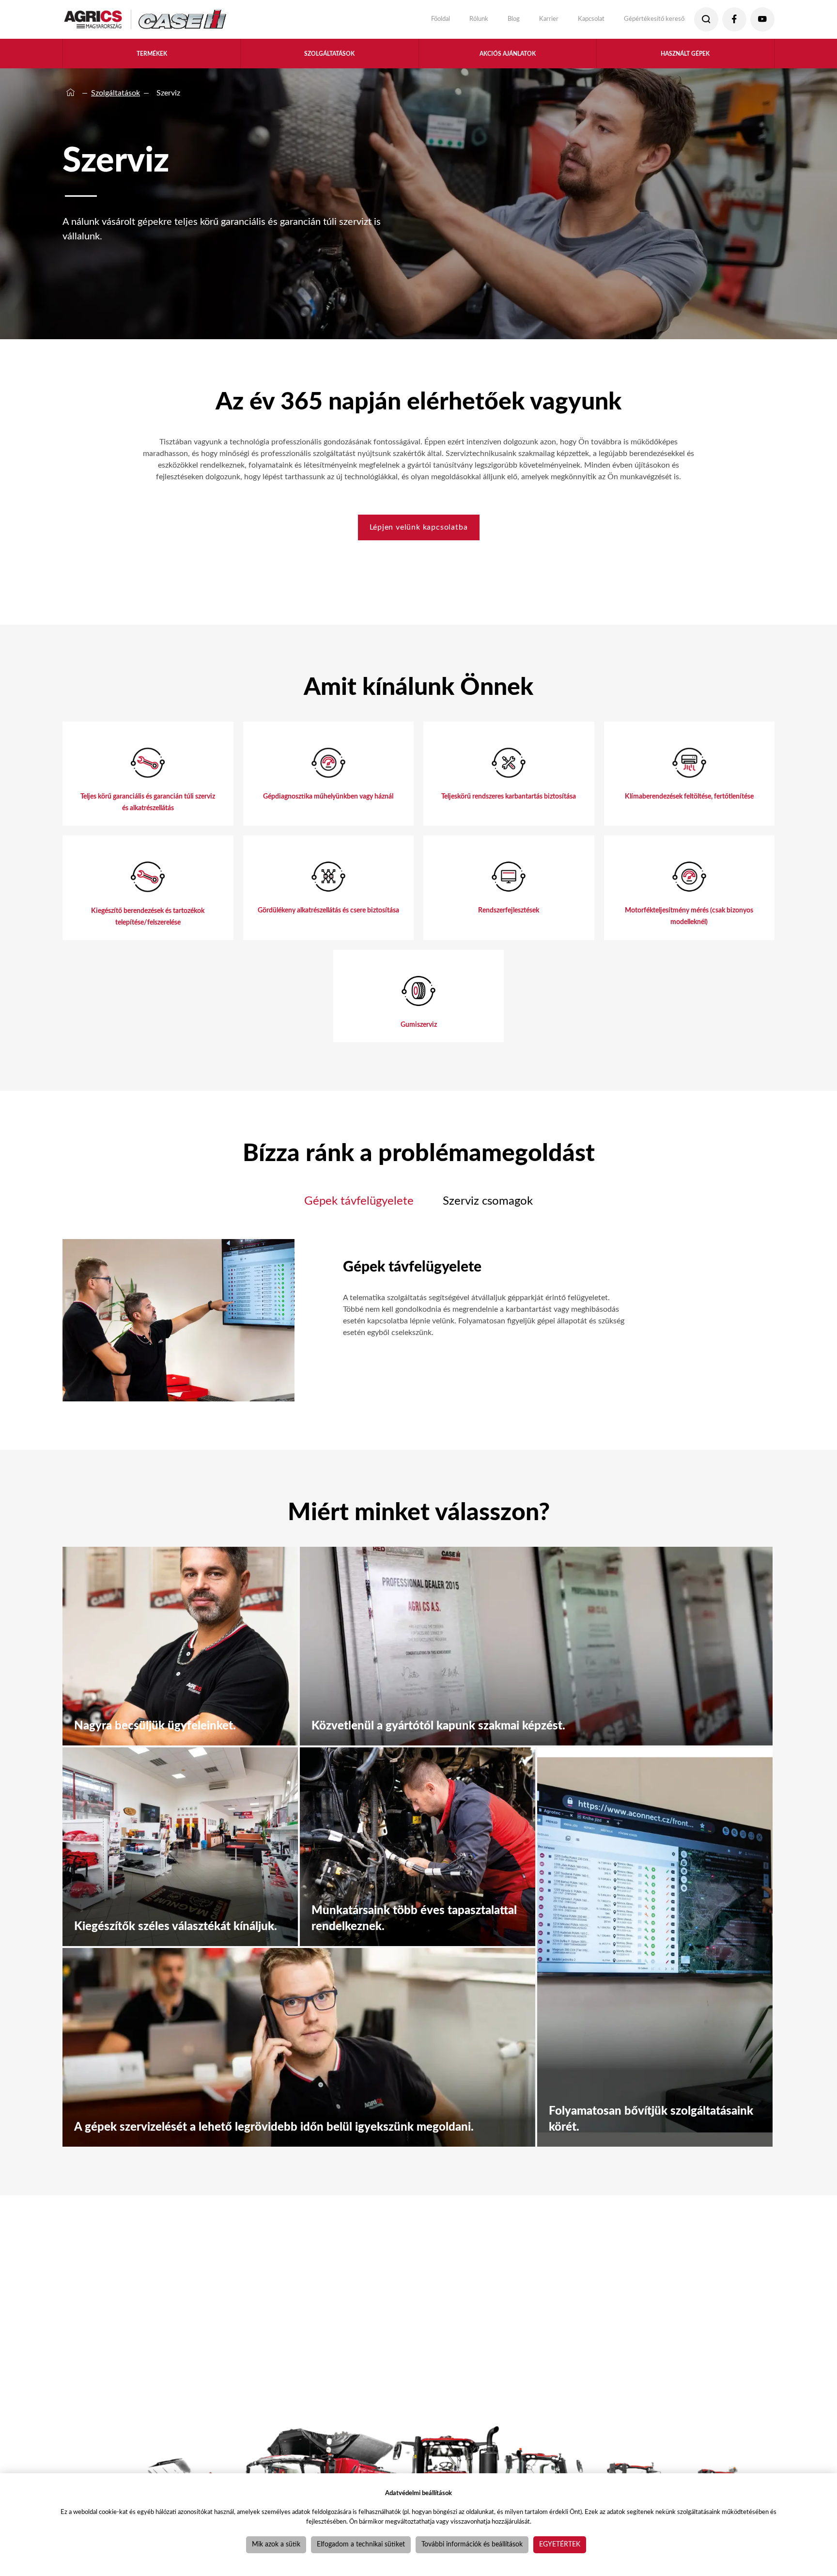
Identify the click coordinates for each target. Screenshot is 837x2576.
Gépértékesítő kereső (646, 19)
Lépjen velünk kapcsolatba (419, 534)
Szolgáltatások (329, 57)
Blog (487, 19)
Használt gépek (685, 57)
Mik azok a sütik (276, 2545)
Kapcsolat (574, 19)
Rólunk (449, 19)
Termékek (152, 57)
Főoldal (405, 19)
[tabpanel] (344, 1346)
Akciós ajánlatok (508, 57)
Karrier (526, 19)
